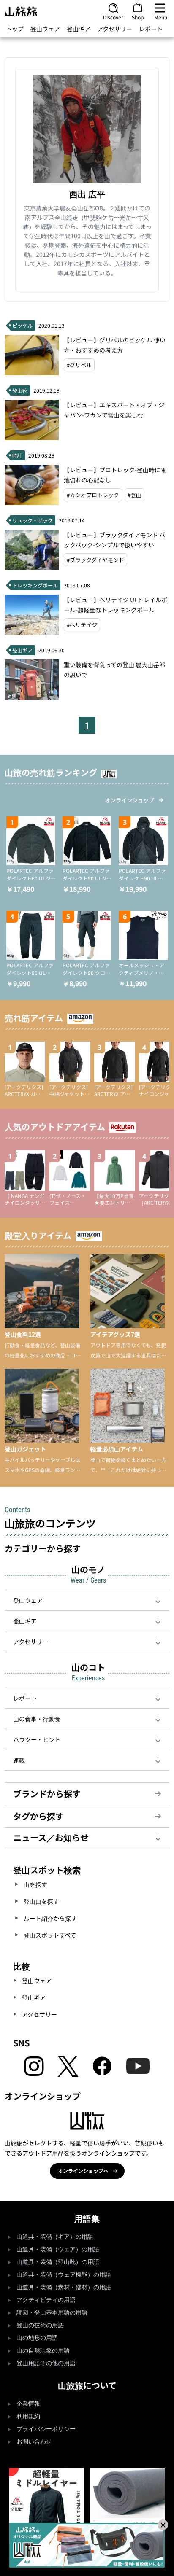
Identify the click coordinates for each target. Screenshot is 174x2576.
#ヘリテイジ (82, 625)
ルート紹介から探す (50, 1918)
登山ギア (79, 29)
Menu (161, 17)
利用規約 (28, 2416)
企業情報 (28, 2404)
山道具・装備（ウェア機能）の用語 (64, 2275)
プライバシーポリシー (46, 2429)
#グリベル (79, 365)
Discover (113, 17)
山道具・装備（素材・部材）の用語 (64, 2287)
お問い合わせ (34, 2442)
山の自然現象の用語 (43, 2351)
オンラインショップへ (83, 2171)
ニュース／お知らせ (51, 1837)
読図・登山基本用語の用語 (52, 2313)
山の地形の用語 (37, 2338)
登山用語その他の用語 (46, 2363)
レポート (151, 29)
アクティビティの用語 (46, 2300)
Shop (138, 17)
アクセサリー (115, 29)
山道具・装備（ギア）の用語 (55, 2237)
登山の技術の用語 (40, 2325)
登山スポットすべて (50, 1935)
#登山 (135, 495)
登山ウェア (45, 29)
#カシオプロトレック (93, 495)
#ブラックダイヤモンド (95, 560)
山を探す (35, 1884)
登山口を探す (41, 1901)
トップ (15, 29)
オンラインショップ (129, 800)
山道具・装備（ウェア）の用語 (58, 2249)
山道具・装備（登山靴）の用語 (58, 2262)
